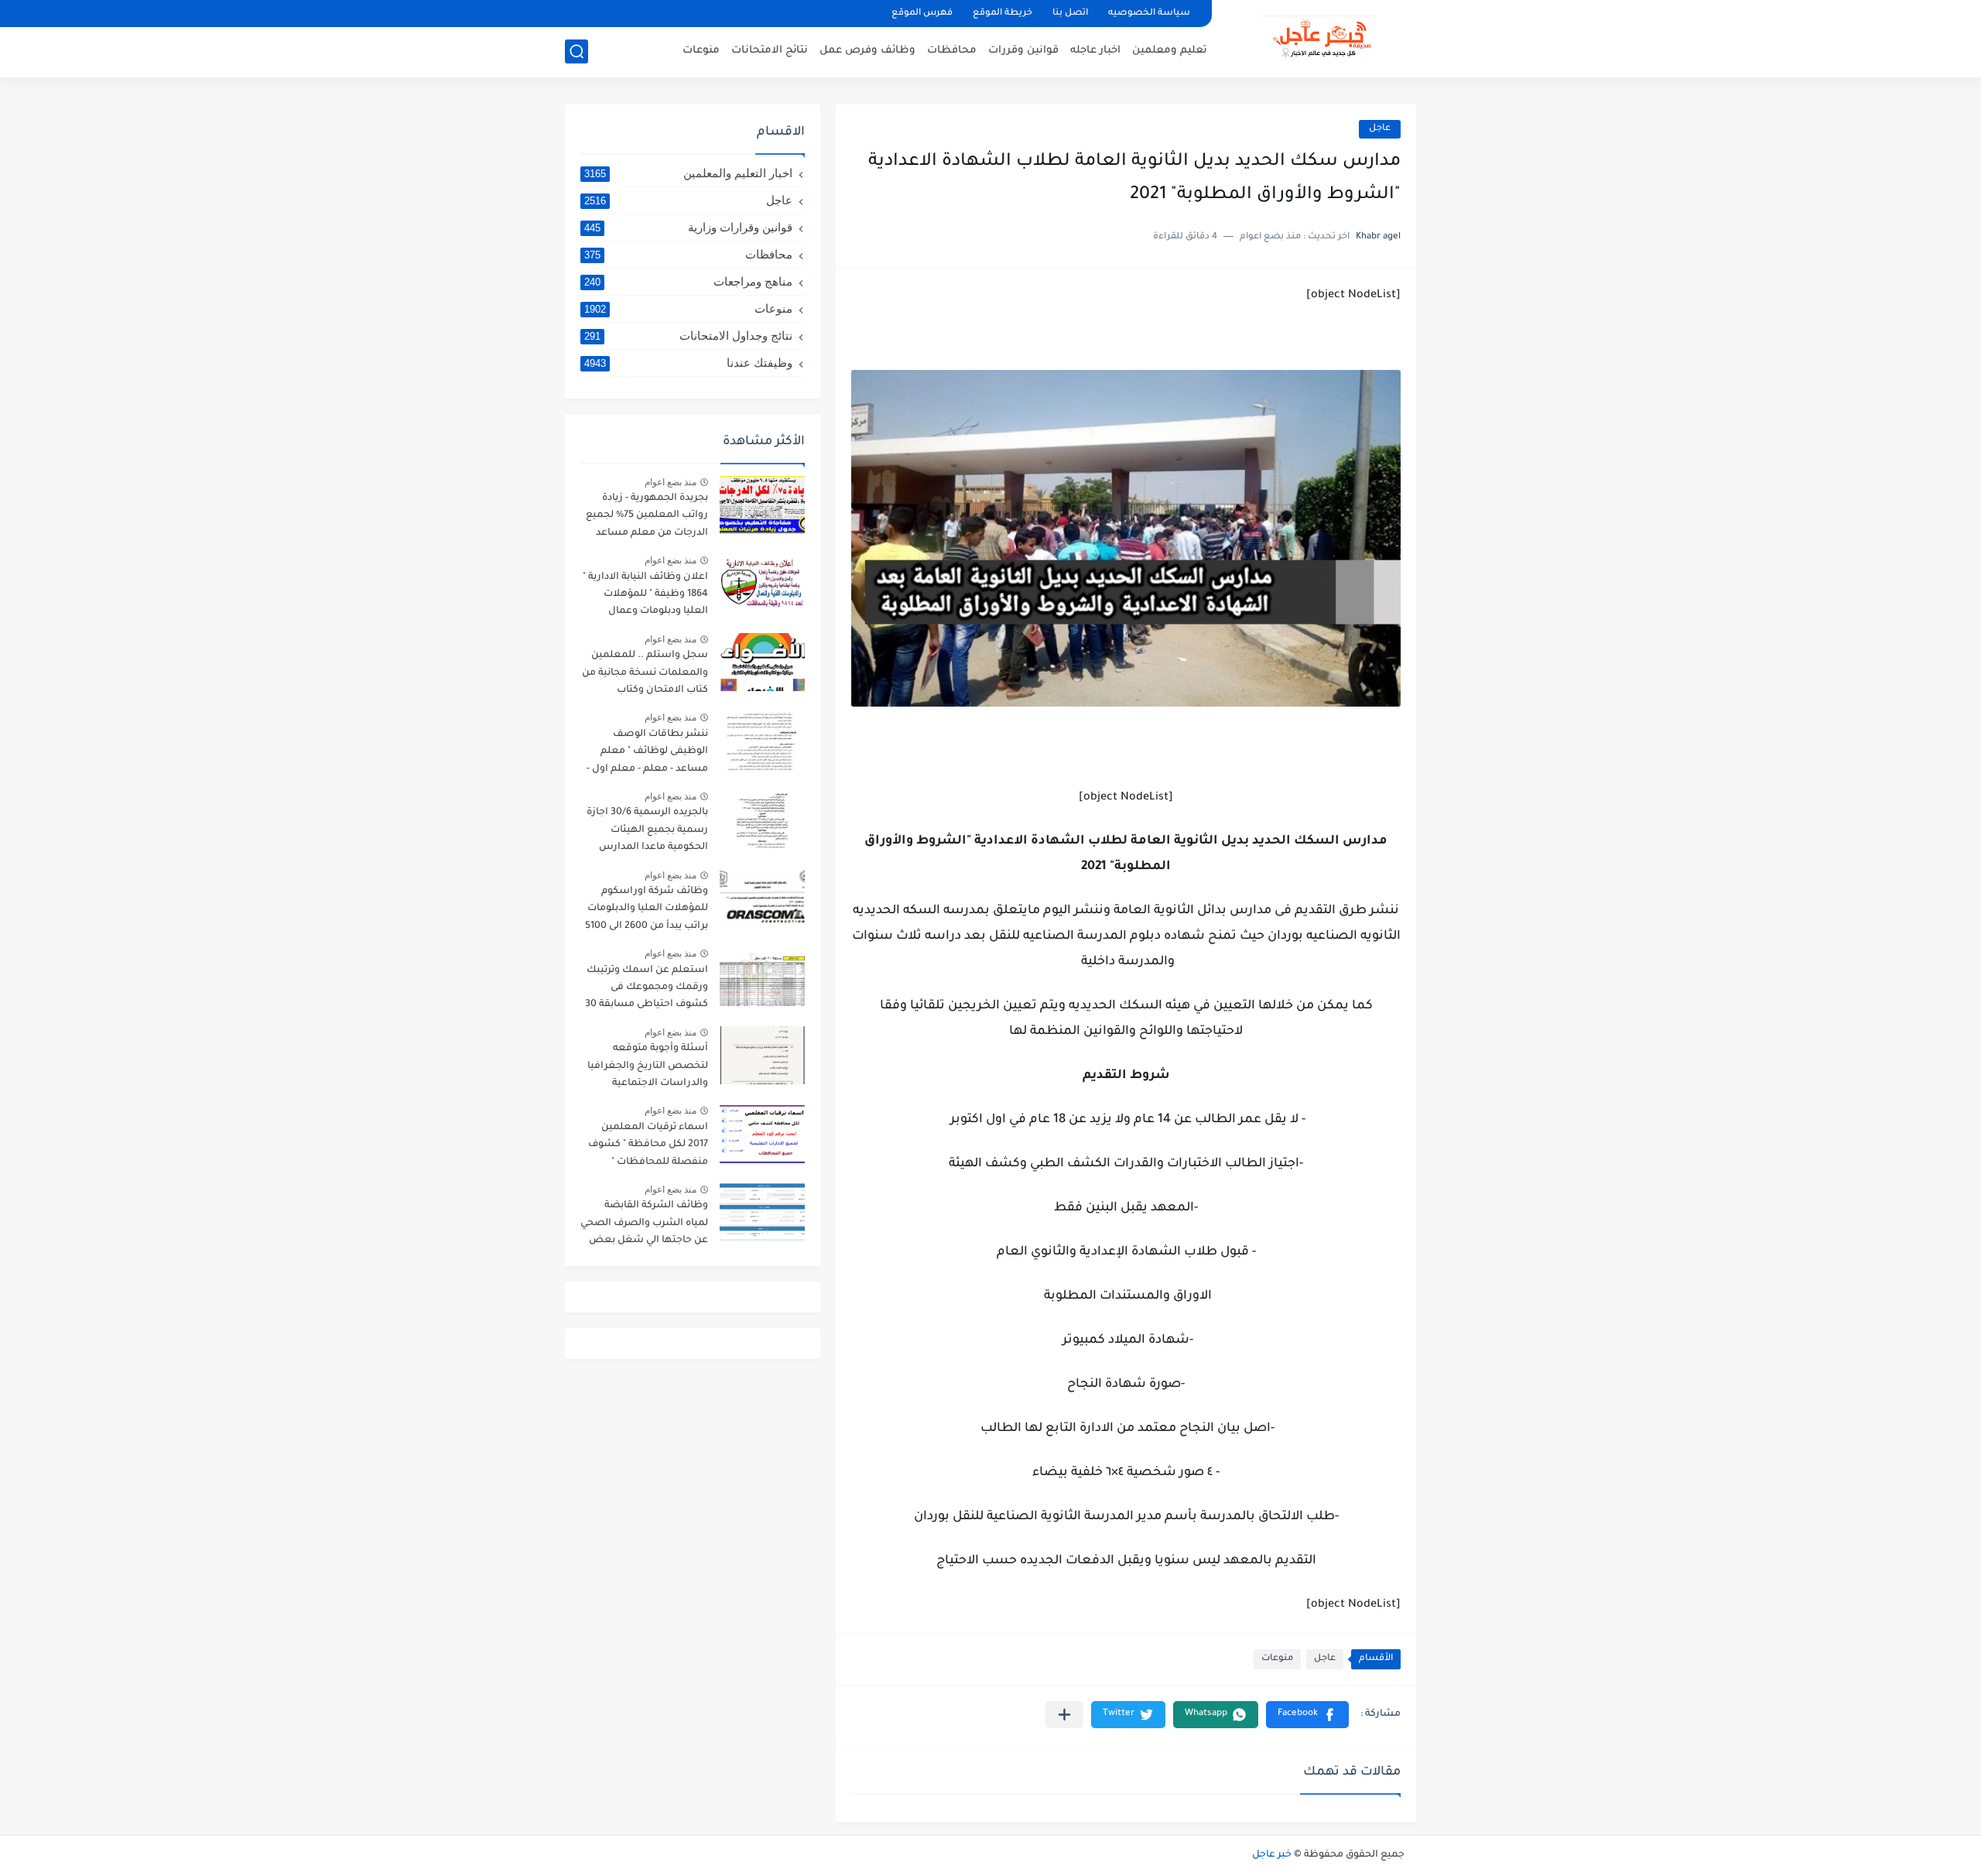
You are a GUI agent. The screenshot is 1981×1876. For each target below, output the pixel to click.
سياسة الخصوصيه (1149, 14)
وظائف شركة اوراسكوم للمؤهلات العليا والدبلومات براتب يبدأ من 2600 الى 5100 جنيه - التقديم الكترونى (647, 911)
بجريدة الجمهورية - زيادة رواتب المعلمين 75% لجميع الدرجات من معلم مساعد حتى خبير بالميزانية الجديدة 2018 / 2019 (647, 518)
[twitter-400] (657, 14)
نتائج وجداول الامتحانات (688, 335)
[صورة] (762, 505)
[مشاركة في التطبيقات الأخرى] (1064, 1715)
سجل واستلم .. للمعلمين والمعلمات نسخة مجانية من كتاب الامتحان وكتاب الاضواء (645, 675)
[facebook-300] (604, 14)
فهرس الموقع (922, 14)
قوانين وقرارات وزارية (688, 227)
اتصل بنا (1070, 14)
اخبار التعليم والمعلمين (688, 173)
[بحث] (577, 51)
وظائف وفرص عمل (867, 51)
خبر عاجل (1272, 1855)
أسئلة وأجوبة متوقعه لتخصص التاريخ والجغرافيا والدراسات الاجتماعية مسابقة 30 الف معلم (648, 1068)
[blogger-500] (631, 14)
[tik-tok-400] (578, 14)
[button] (1307, 1715)
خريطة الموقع (1002, 14)
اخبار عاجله (1095, 51)
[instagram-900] (710, 14)
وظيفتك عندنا (688, 363)
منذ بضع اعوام (671, 482)
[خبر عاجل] (1319, 37)
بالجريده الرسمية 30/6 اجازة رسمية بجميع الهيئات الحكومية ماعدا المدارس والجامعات (647, 832)
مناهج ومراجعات (688, 281)
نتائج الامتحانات (770, 51)
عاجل (1380, 129)
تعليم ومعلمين (1170, 51)
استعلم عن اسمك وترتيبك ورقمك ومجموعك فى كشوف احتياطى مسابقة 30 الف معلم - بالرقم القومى (647, 990)
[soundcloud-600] (736, 14)
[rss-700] (762, 14)
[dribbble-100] (789, 14)
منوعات (701, 51)
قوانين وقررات (1023, 51)
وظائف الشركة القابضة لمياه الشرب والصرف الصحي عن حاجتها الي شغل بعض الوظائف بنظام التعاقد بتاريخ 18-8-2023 (644, 1226)
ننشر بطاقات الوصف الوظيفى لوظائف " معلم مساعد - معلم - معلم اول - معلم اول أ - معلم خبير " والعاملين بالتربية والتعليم (647, 754)
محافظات (952, 51)
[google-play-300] (683, 14)
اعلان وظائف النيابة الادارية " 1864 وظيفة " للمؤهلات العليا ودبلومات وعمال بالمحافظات (645, 597)
